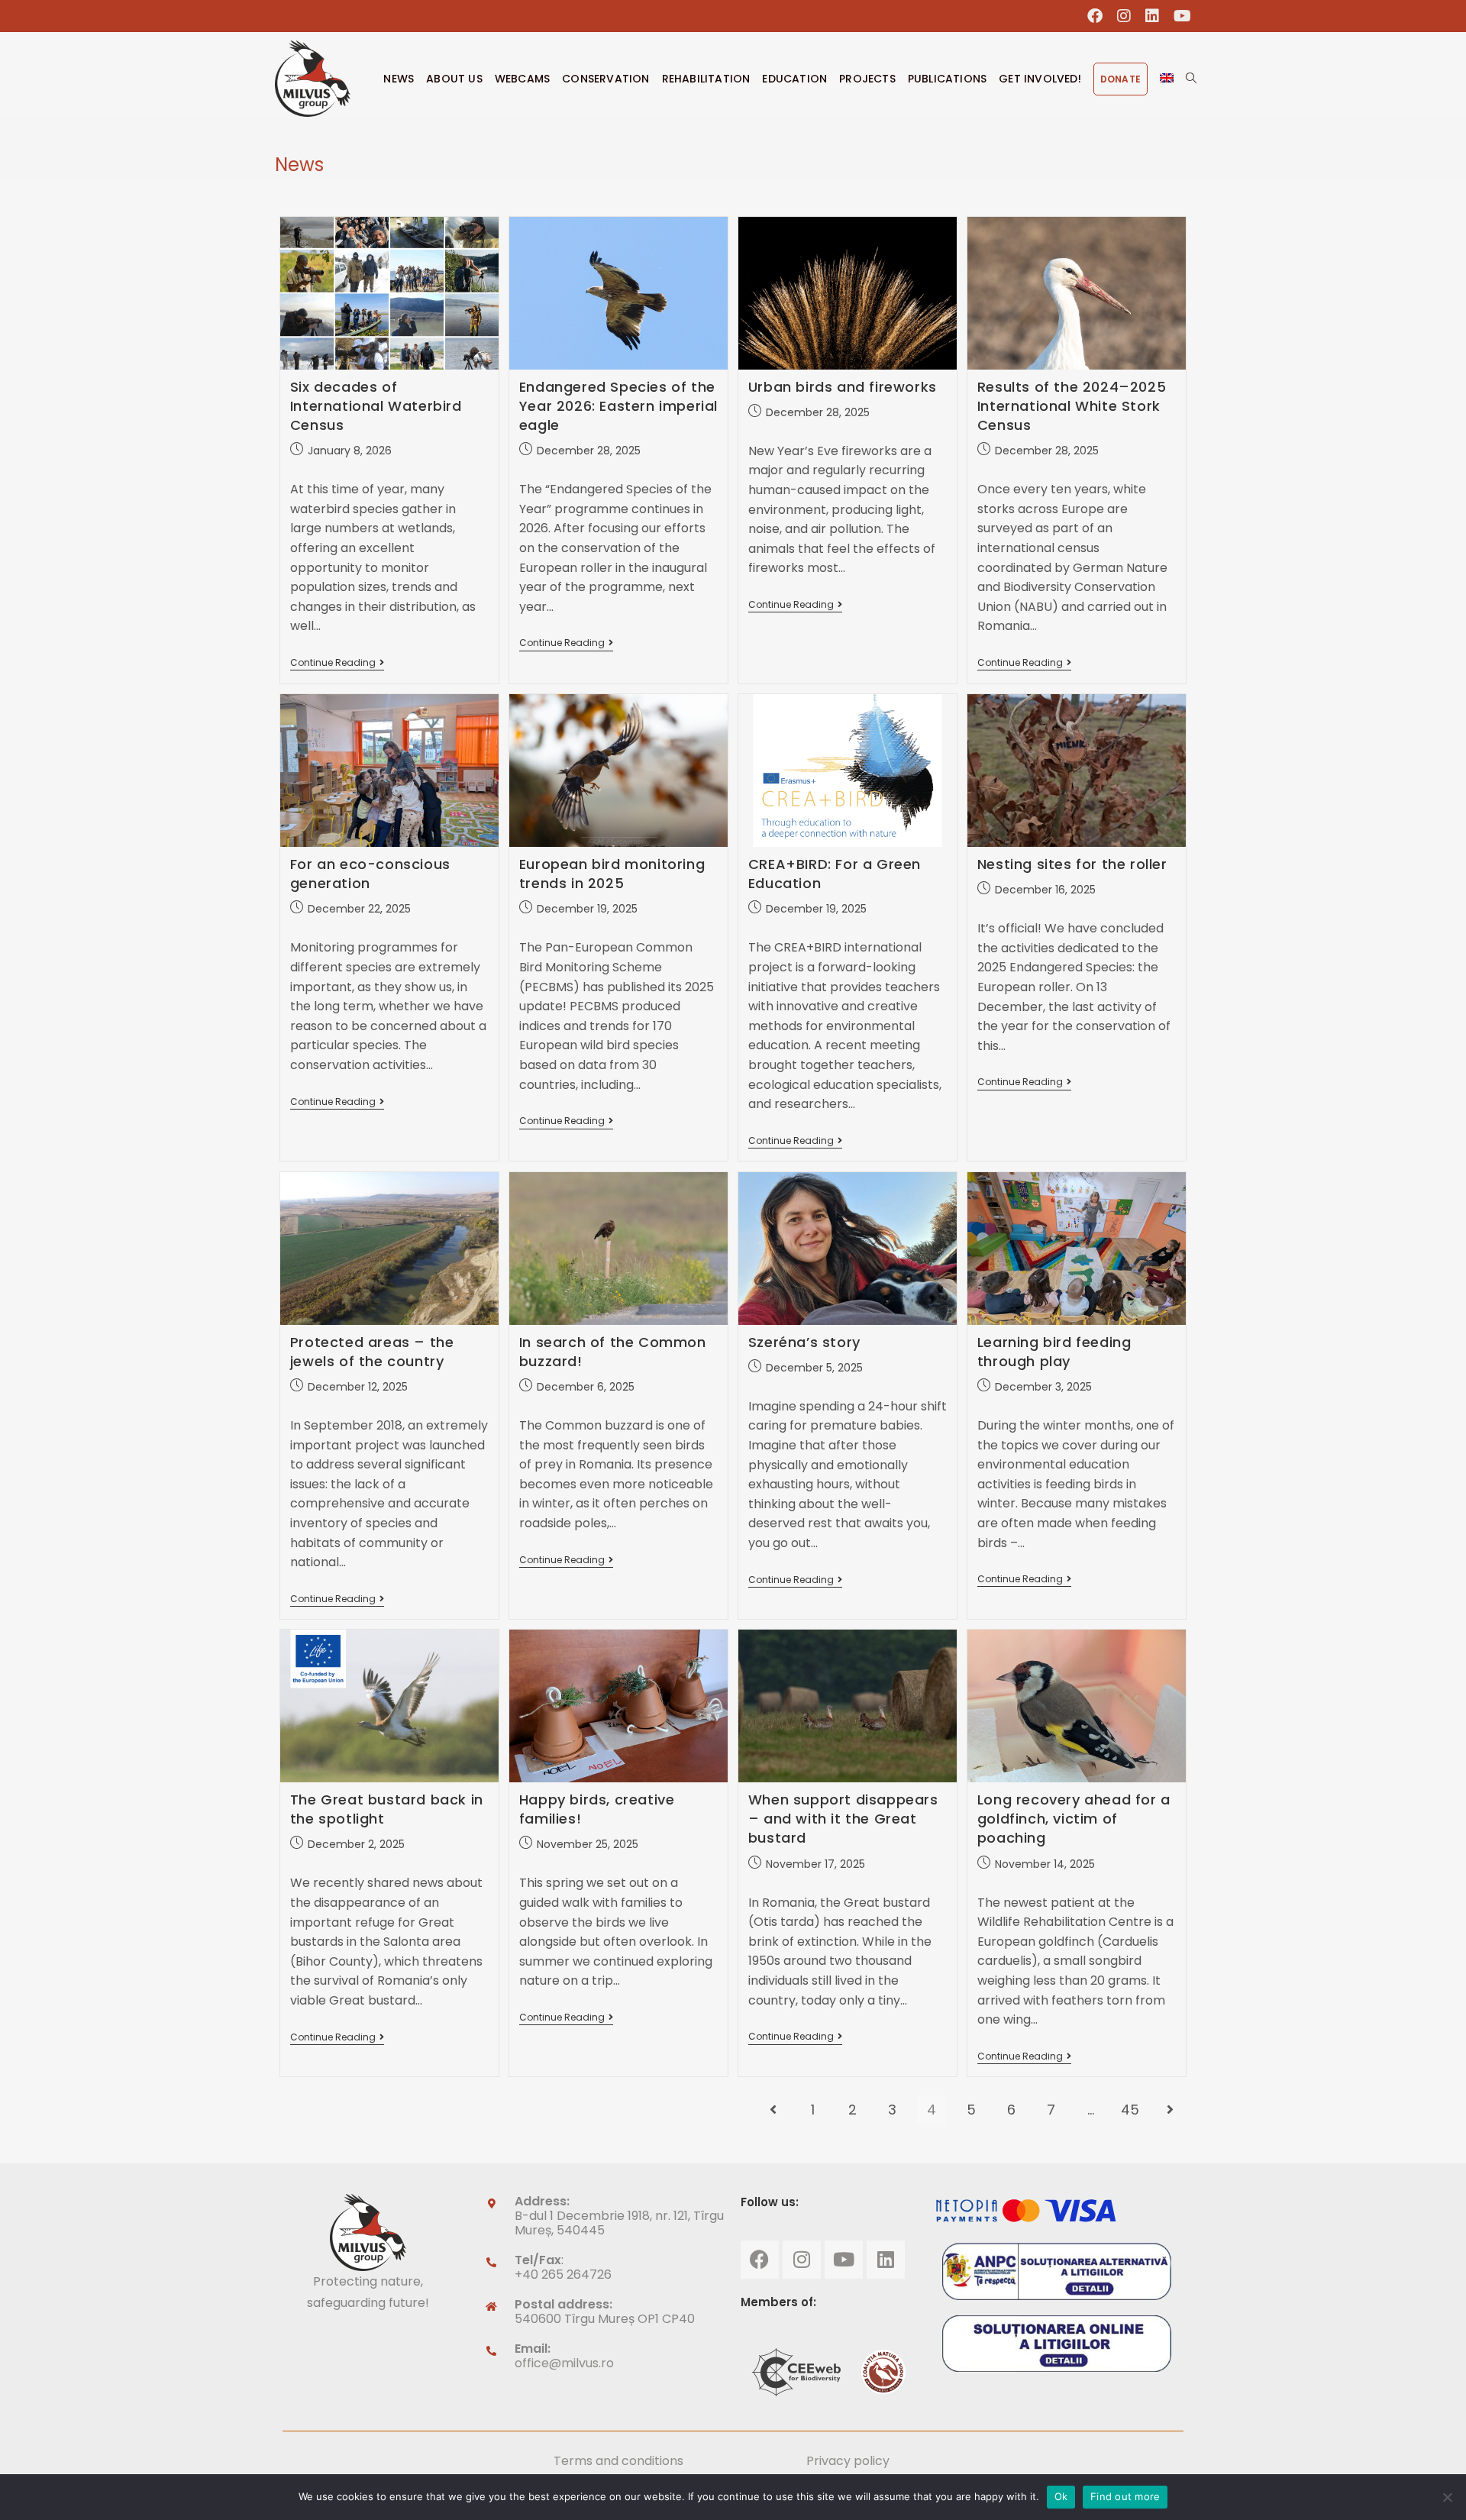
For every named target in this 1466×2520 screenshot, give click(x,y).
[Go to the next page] (1170, 2110)
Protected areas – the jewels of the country (372, 1352)
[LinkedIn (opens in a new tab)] (1153, 16)
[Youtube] (844, 2260)
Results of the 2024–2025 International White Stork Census (1072, 406)
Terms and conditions (618, 2461)
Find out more (1125, 2496)
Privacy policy (848, 2461)
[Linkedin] (886, 2260)
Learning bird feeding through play (1054, 1352)
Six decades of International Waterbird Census (376, 406)
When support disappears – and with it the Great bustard (843, 1819)
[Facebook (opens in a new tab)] (1095, 16)
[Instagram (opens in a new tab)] (1124, 16)
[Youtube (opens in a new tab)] (1179, 16)
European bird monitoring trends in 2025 (612, 874)
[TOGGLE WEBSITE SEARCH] (1191, 79)
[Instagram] (802, 2260)
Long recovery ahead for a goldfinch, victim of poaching (1074, 1819)
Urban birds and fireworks (843, 387)
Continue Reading (337, 663)
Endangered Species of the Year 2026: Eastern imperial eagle (618, 406)
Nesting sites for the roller (1072, 864)
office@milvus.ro (564, 2363)
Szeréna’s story (804, 1342)
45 (1130, 2110)
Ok (1061, 2496)
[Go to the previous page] (773, 2110)
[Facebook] (760, 2260)
